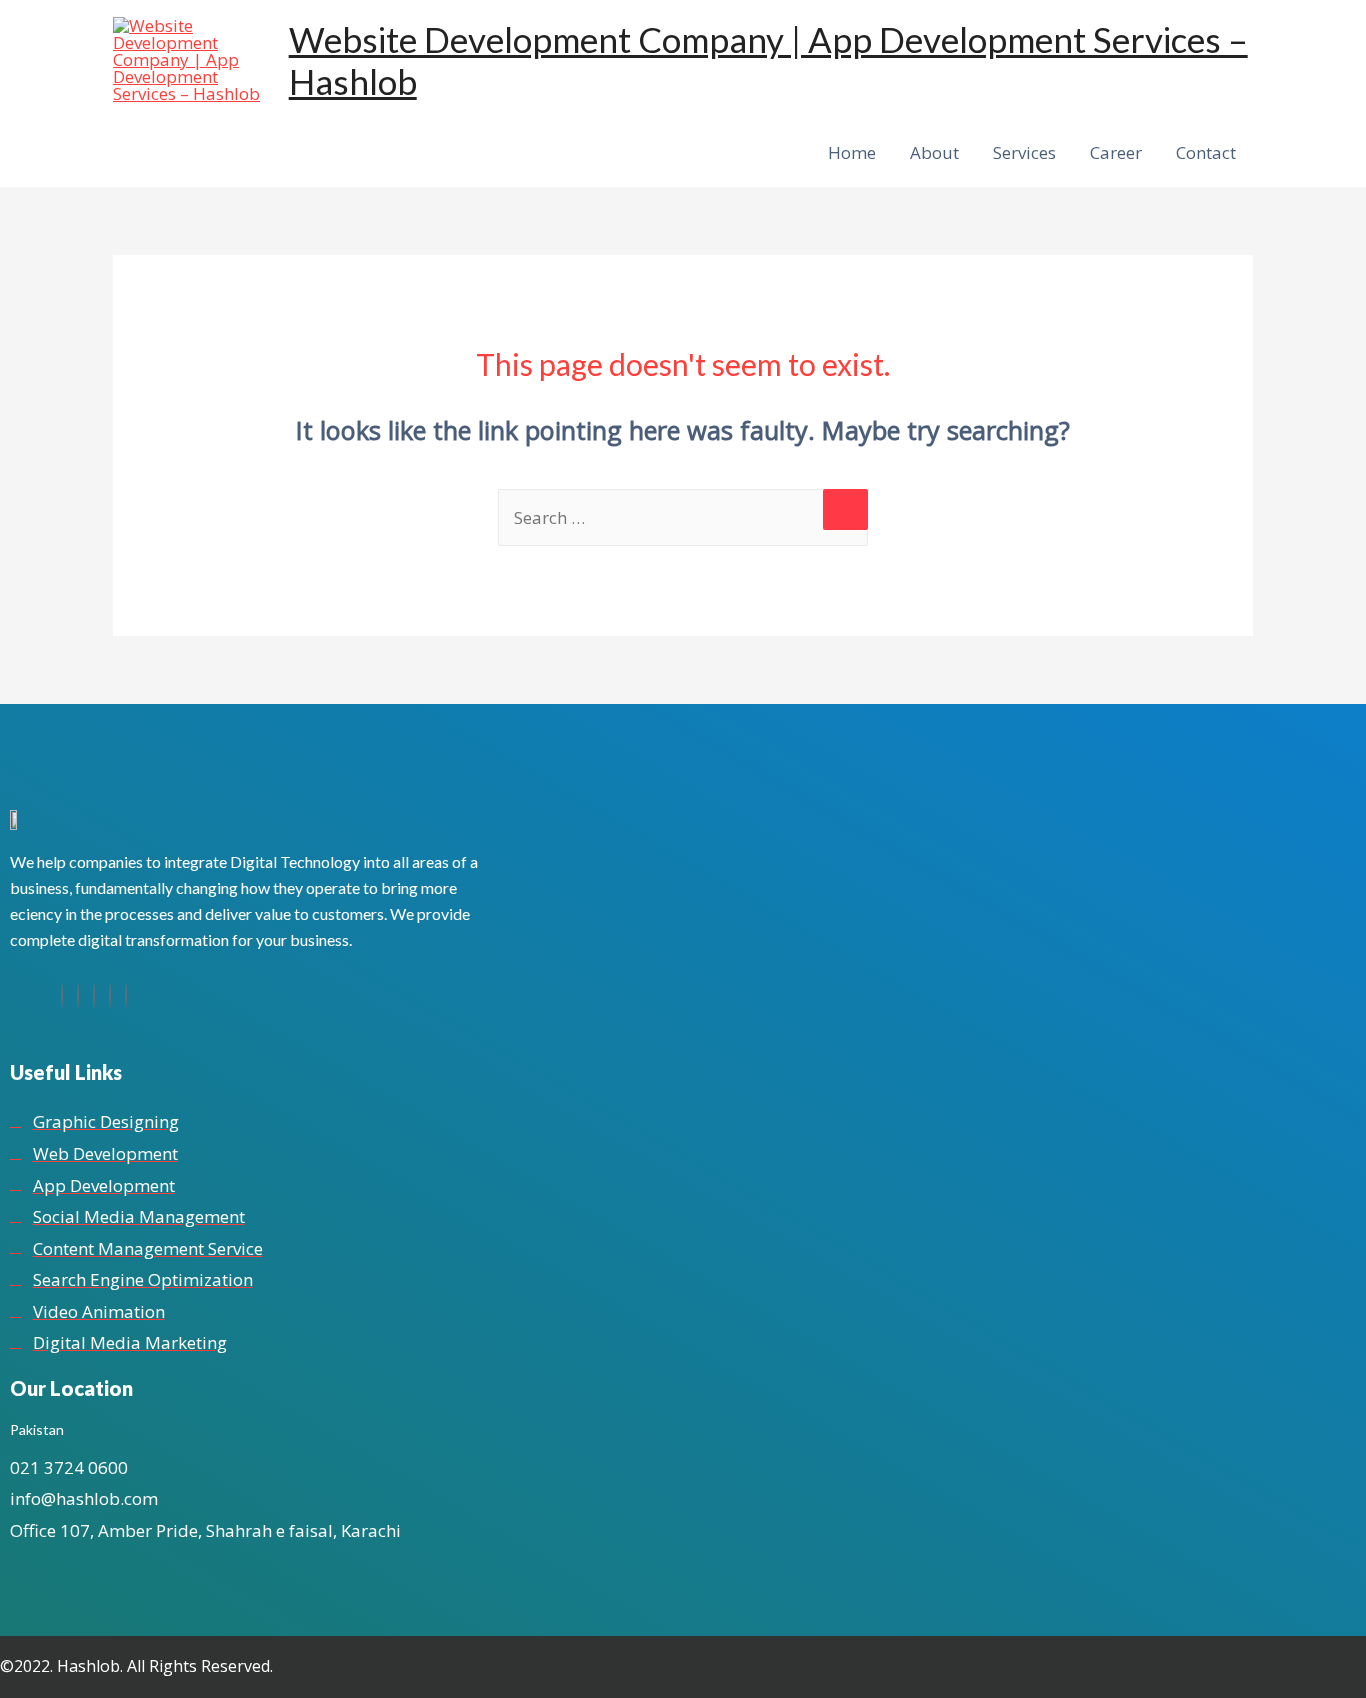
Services (1024, 152)
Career (1116, 152)
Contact (1206, 152)
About (934, 152)
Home (852, 152)
